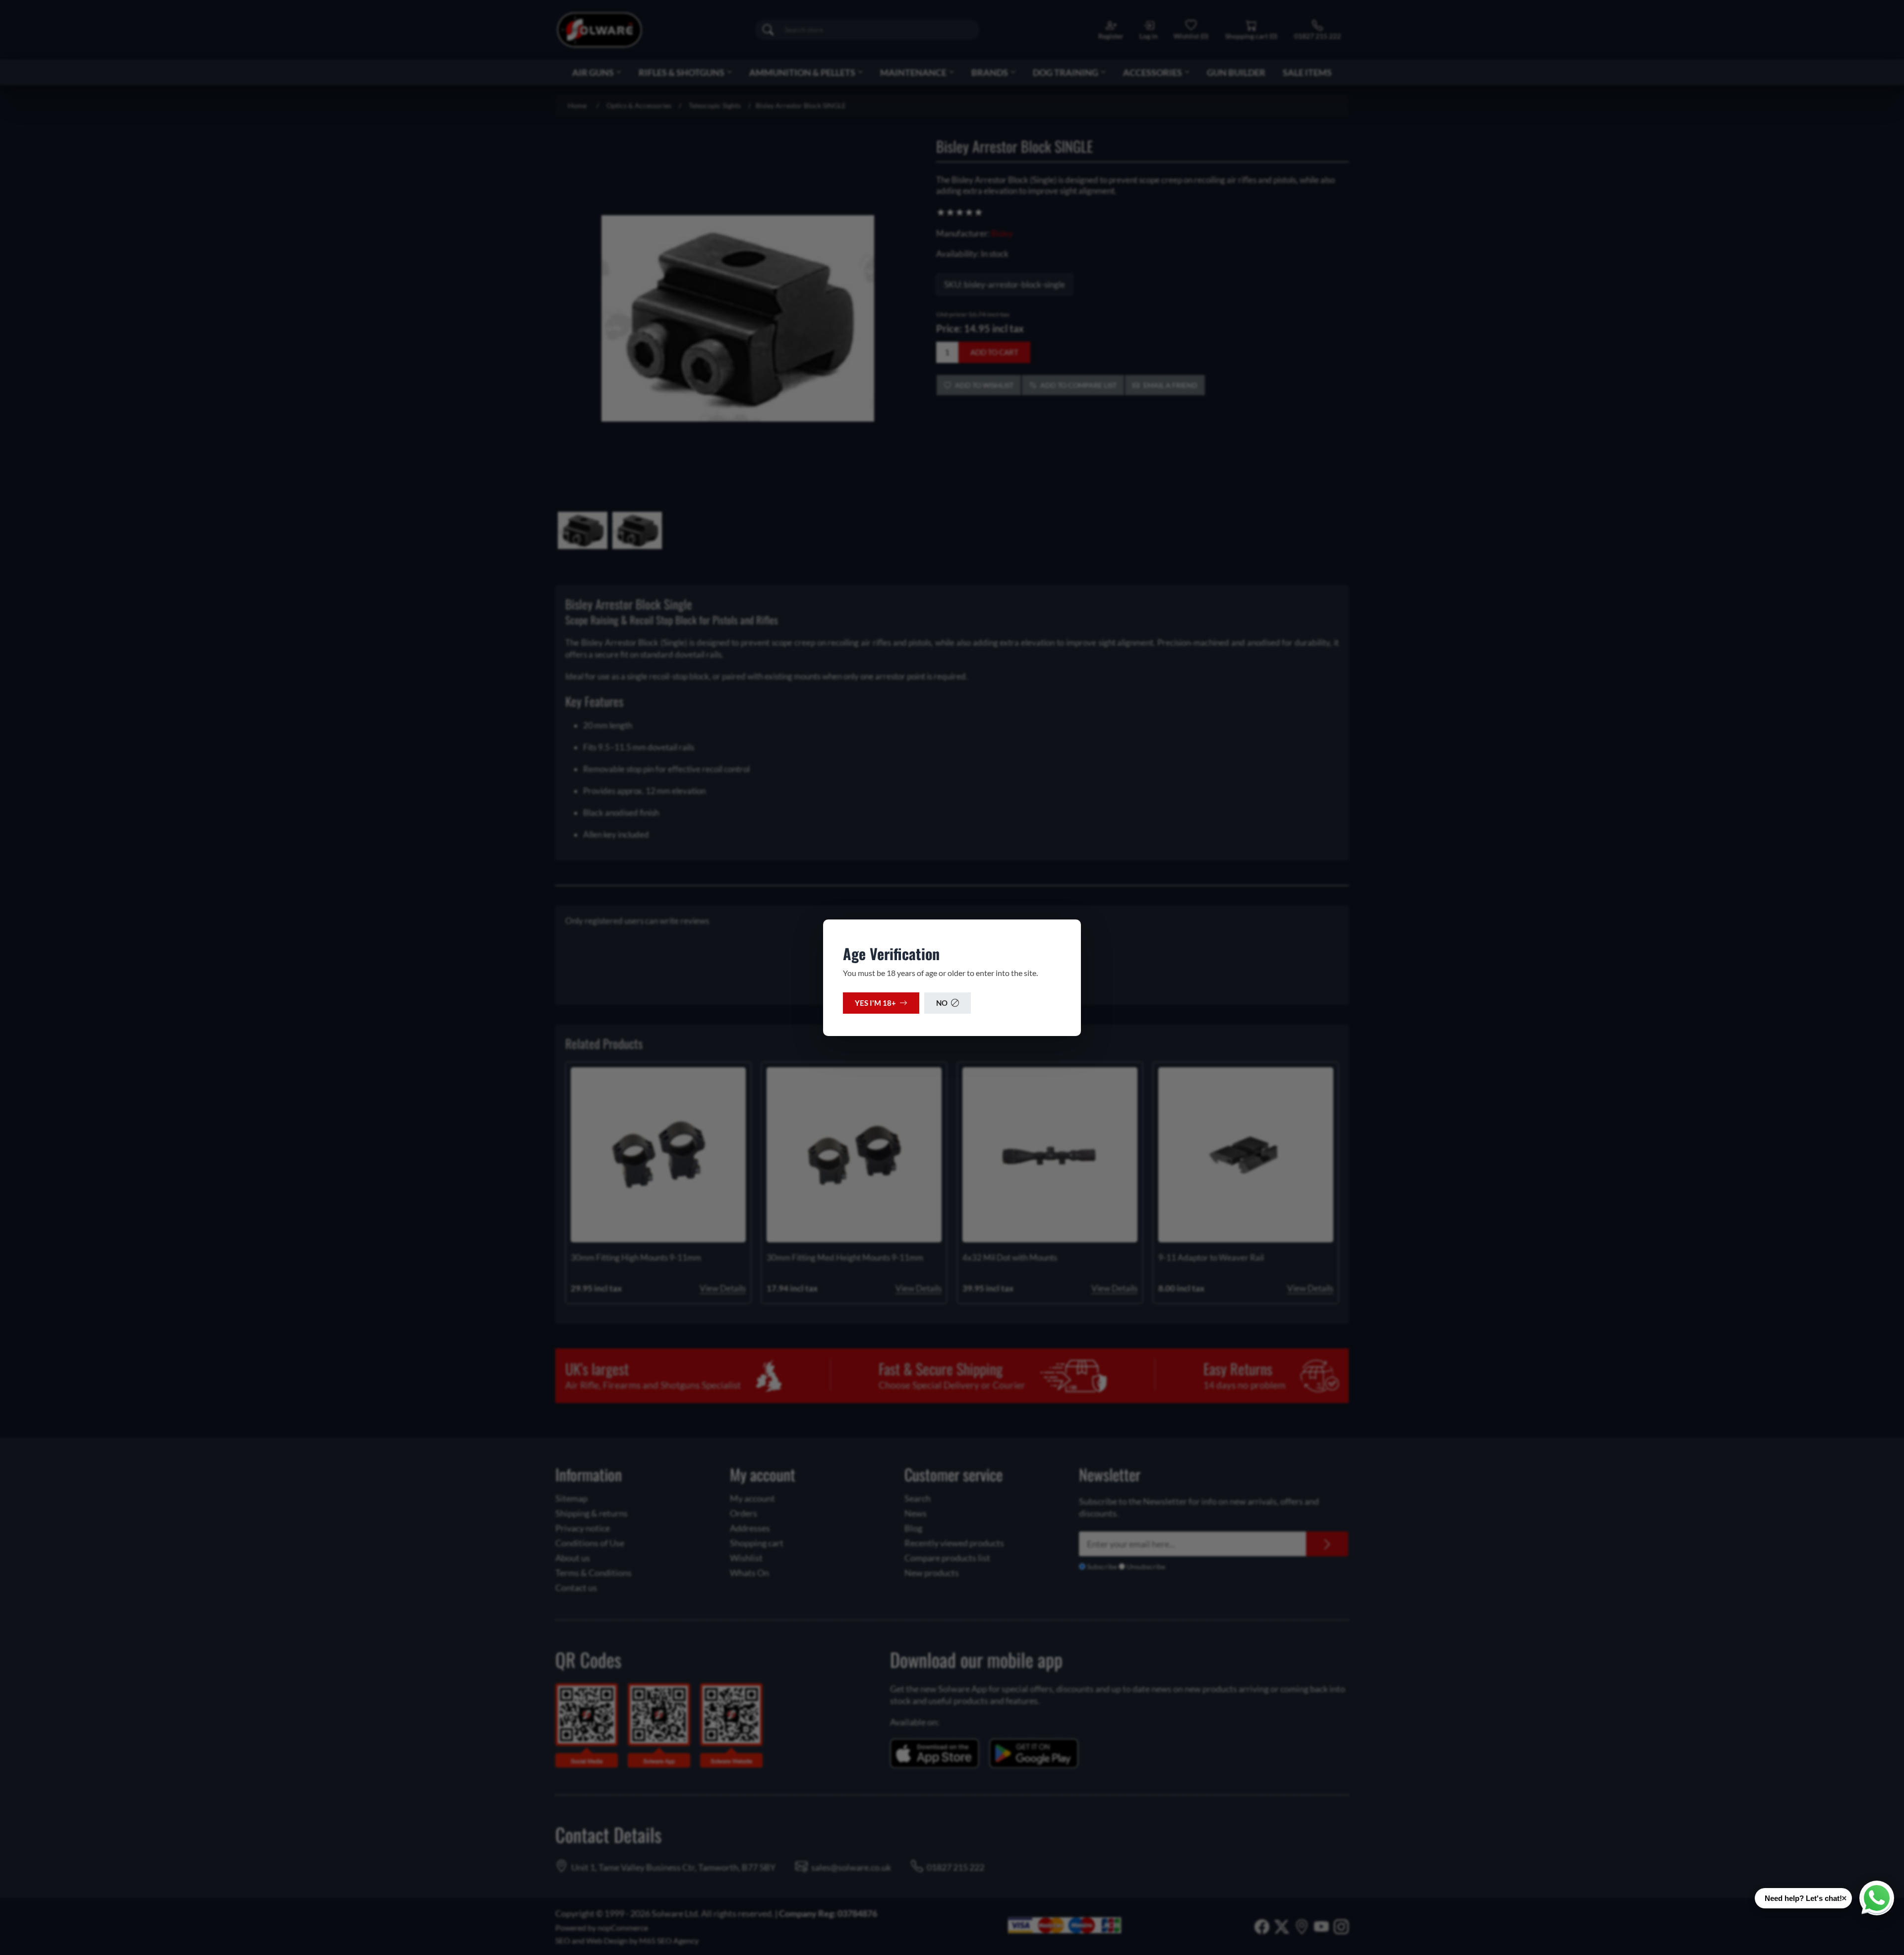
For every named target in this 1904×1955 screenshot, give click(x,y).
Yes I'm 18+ (875, 1003)
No (942, 1003)
